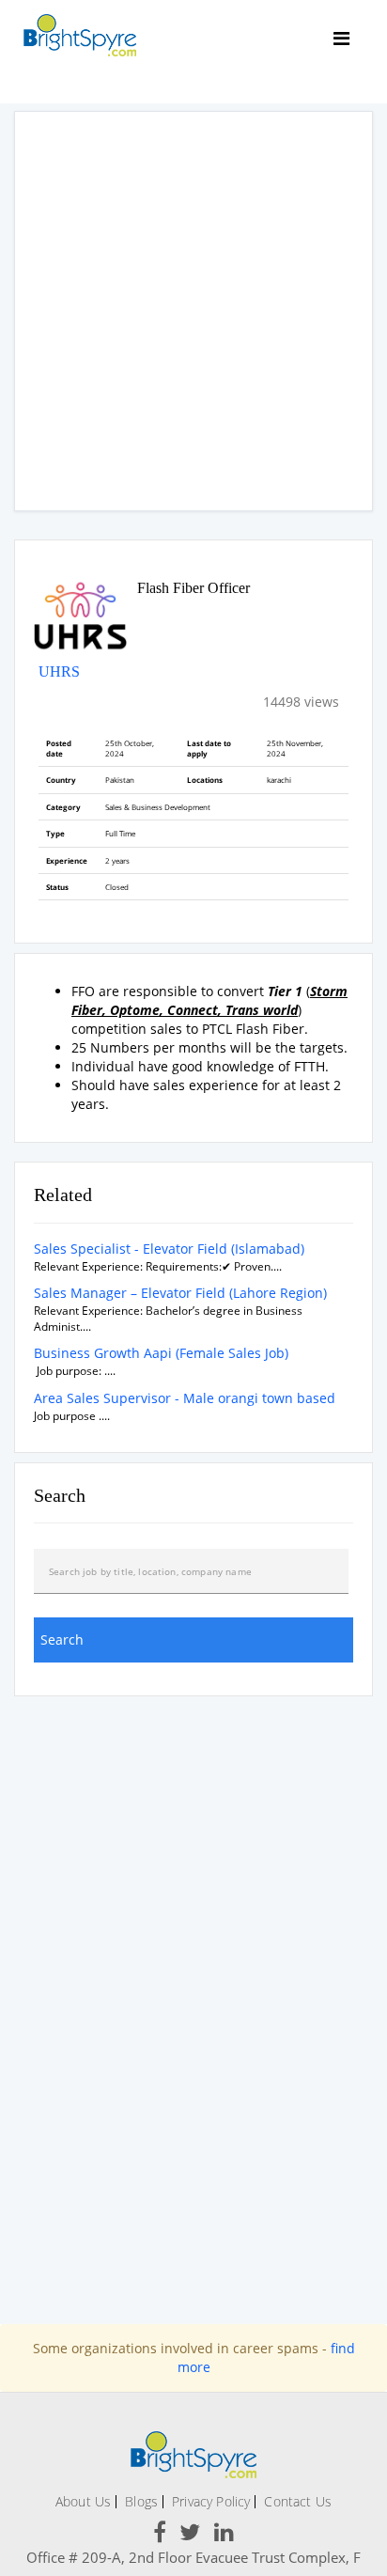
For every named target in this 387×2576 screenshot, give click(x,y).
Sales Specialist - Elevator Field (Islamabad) (169, 1249)
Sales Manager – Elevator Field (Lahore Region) (180, 1293)
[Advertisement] (193, 311)
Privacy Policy (211, 2501)
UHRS (59, 671)
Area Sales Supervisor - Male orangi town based (185, 1398)
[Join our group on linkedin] (224, 2535)
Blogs (141, 2501)
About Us (83, 2501)
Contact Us (298, 2501)
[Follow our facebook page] (160, 2535)
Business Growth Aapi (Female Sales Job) (161, 1353)
